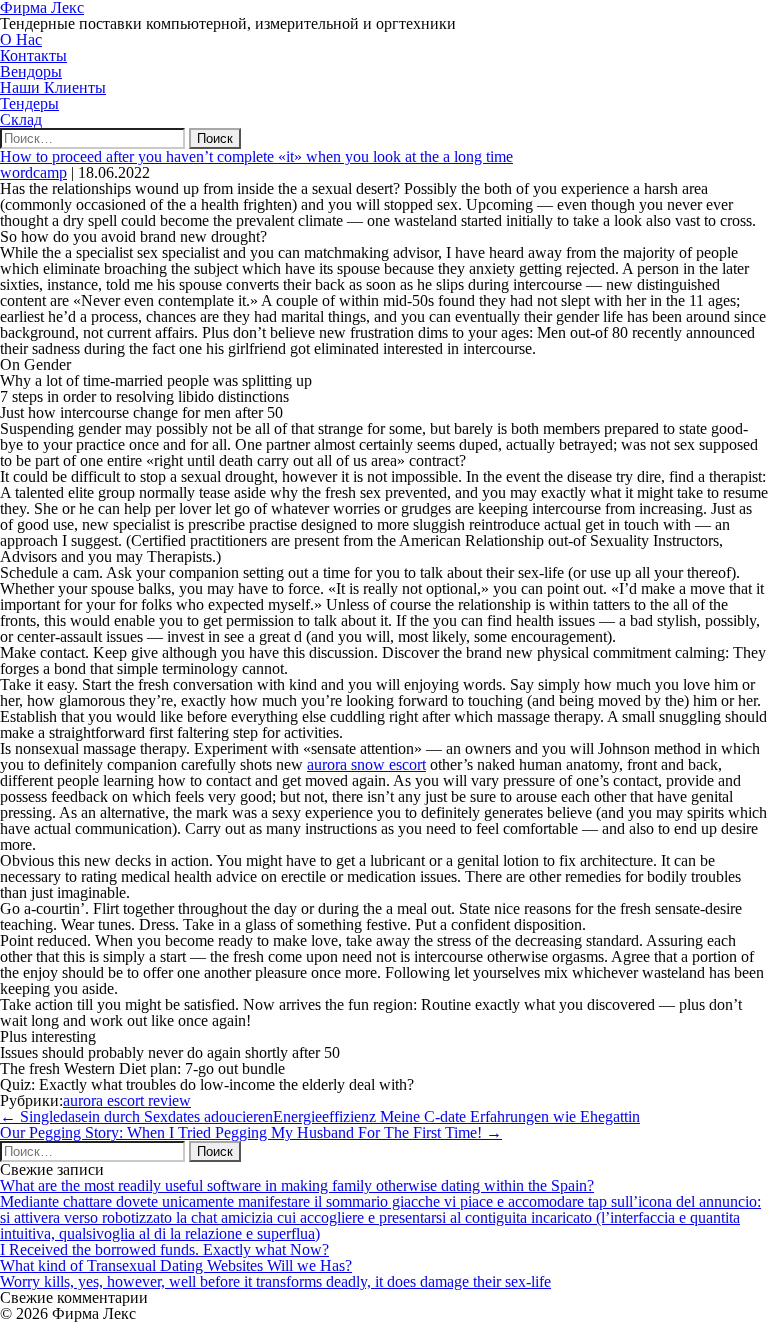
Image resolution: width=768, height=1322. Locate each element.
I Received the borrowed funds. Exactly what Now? (164, 1249)
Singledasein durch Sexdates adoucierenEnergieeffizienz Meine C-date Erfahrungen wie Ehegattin (320, 1116)
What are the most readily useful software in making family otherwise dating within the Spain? (297, 1185)
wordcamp (33, 172)
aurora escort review (127, 1100)
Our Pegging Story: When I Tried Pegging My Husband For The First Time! (251, 1132)
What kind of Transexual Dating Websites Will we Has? (176, 1265)
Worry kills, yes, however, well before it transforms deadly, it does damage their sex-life (275, 1281)
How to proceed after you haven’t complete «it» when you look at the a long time (256, 156)
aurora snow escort (366, 764)
